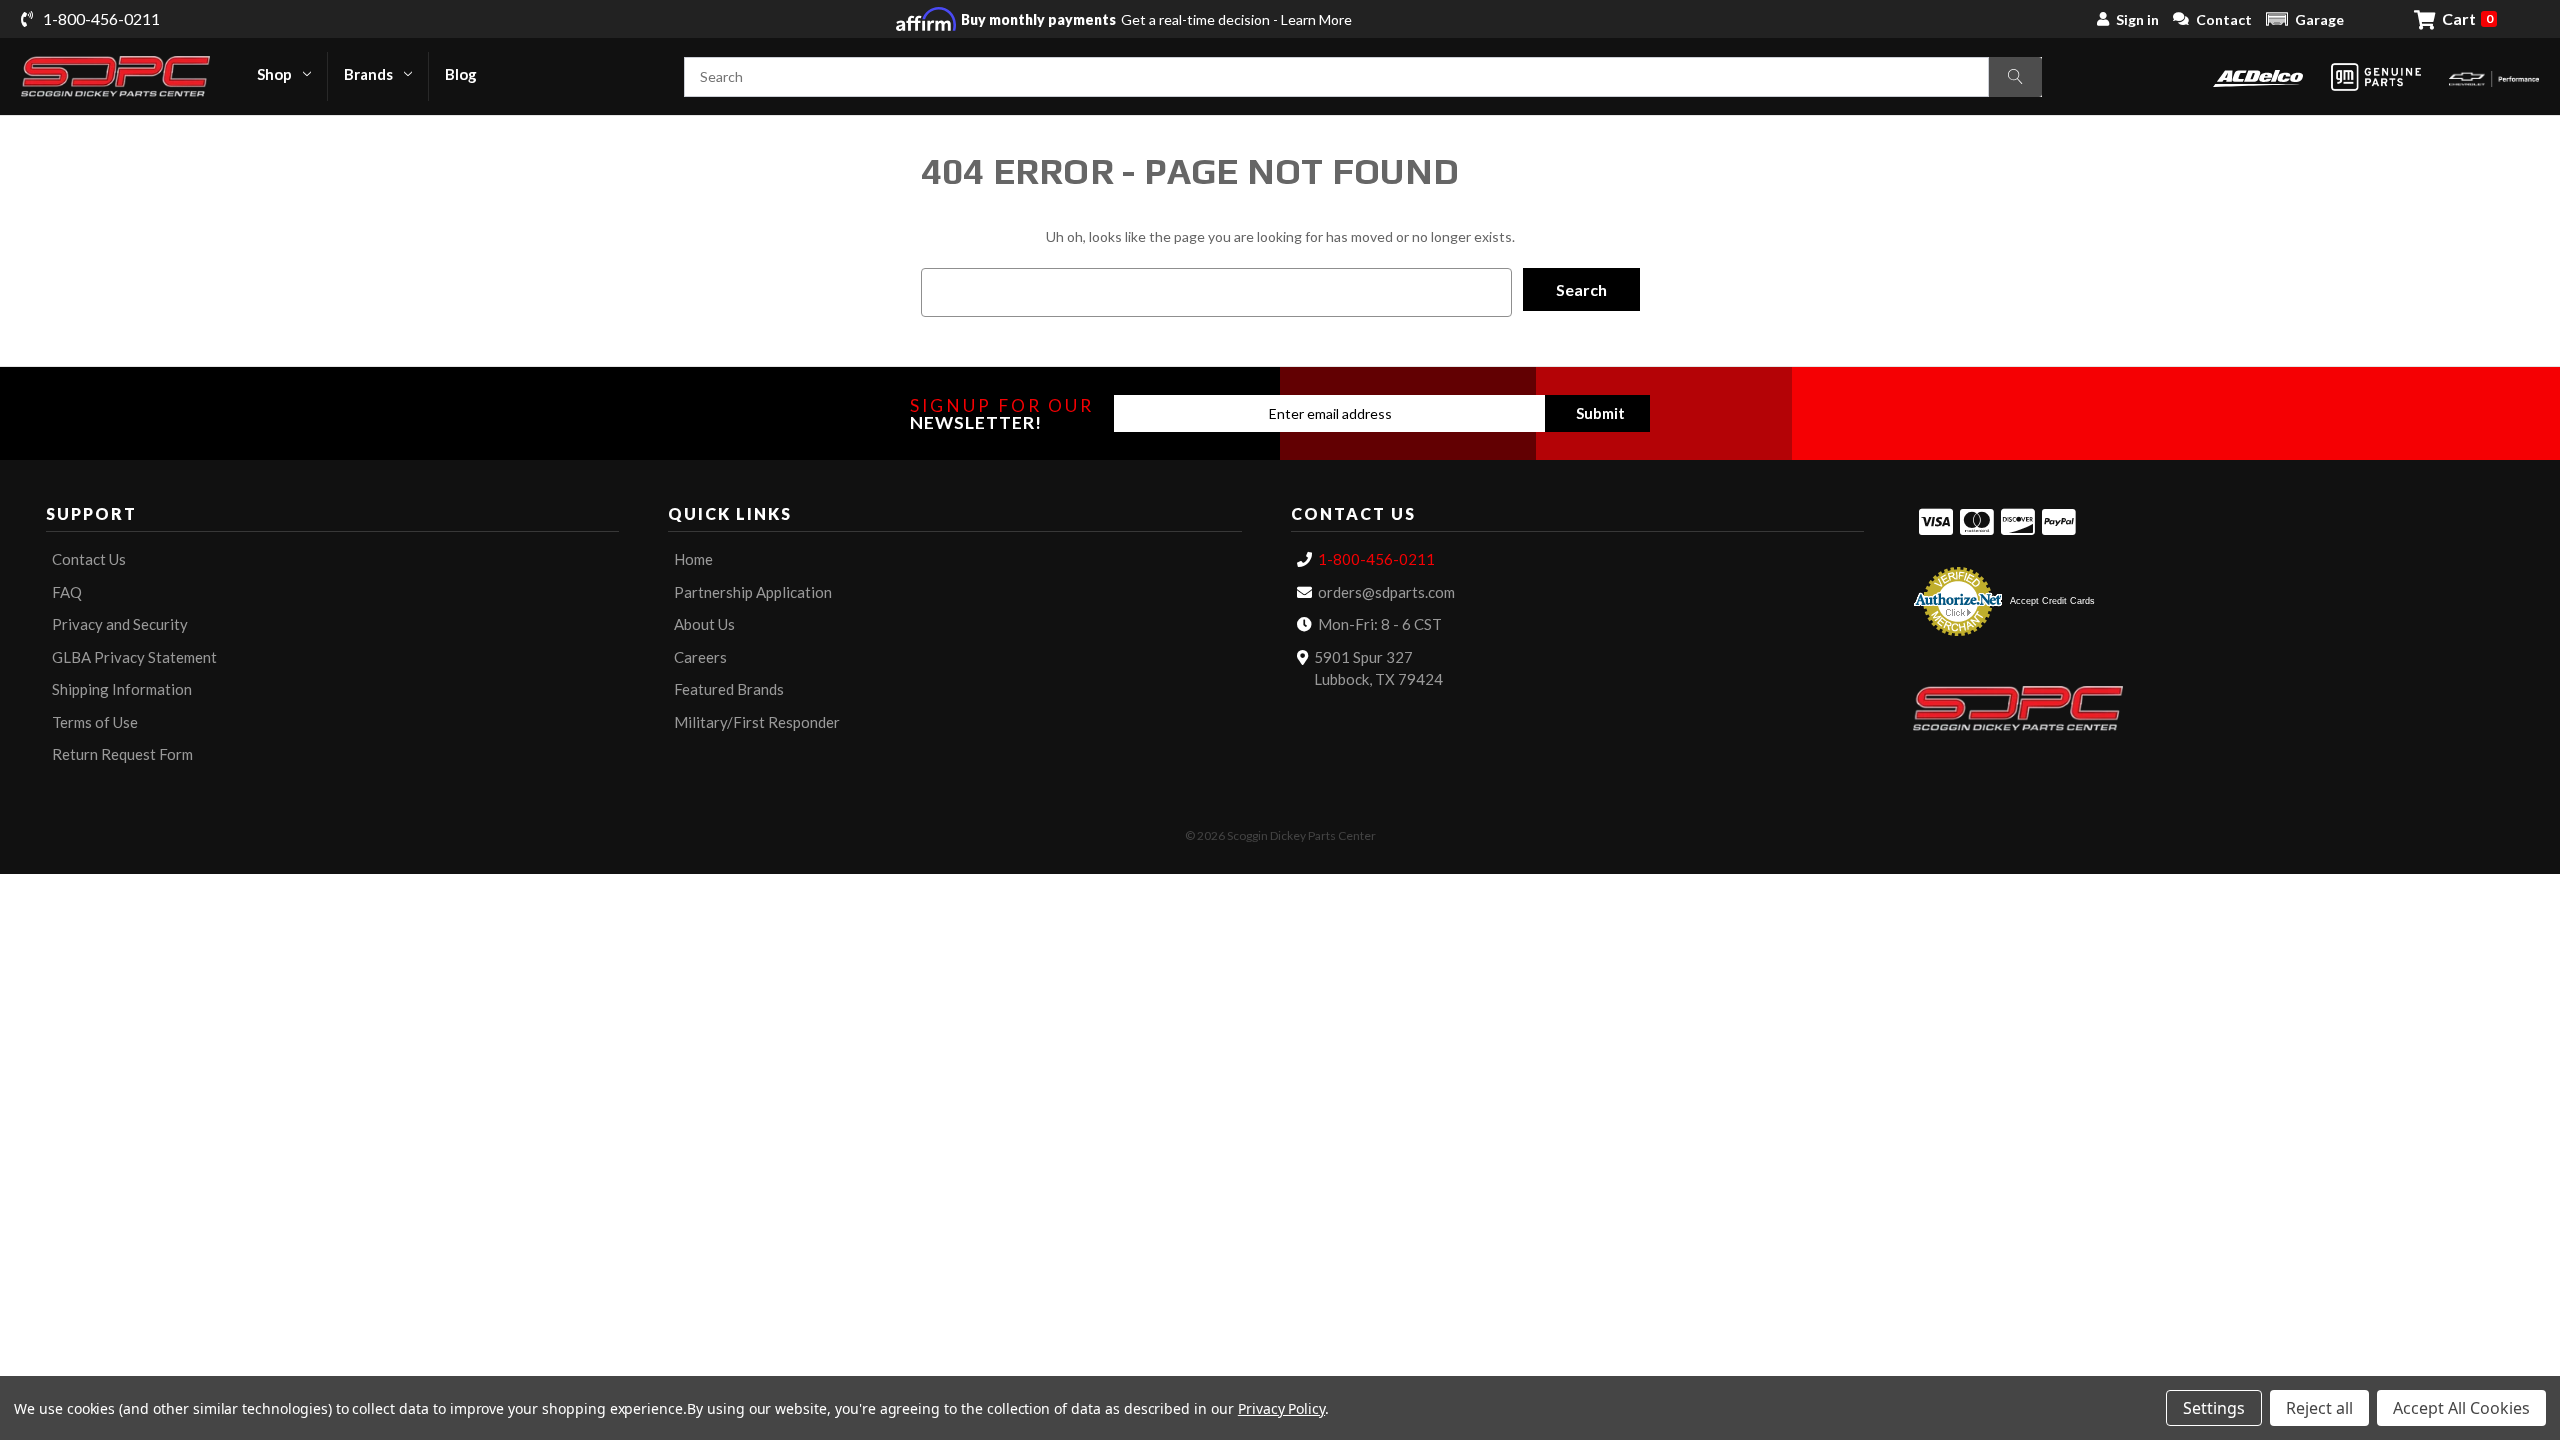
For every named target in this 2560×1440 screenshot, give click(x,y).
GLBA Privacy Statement (134, 657)
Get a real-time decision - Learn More (1156, 19)
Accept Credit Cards (2052, 601)
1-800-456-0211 (1376, 559)
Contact (2224, 19)
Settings (2214, 1408)
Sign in (2137, 19)
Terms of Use (95, 722)
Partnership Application (753, 592)
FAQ (67, 592)
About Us (704, 624)
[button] (2305, 19)
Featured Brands (729, 689)
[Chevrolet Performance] (2494, 76)
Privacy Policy (1281, 1408)
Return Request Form (122, 754)
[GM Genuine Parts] (2376, 77)
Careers (700, 657)
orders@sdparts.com (1386, 592)
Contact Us (89, 559)
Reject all (2319, 1408)
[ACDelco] (2258, 76)
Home (693, 559)
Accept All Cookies (2461, 1408)
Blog (461, 74)
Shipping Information (122, 689)
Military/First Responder (757, 722)
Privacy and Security (120, 624)
